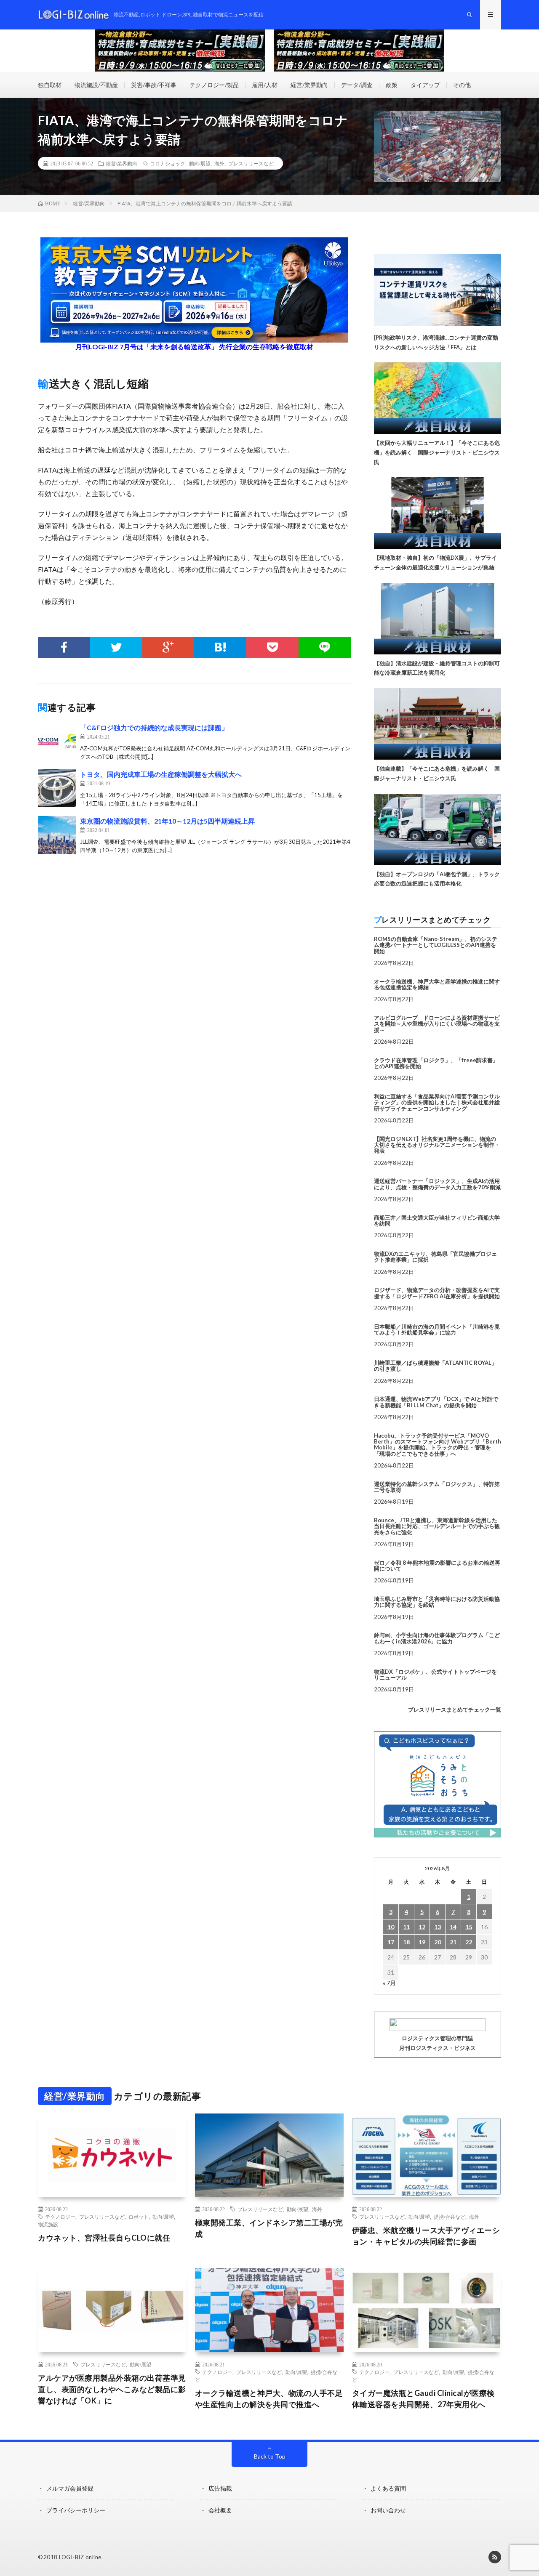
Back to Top (270, 2456)
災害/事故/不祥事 (154, 85)
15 (469, 1927)
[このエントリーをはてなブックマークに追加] (220, 647)
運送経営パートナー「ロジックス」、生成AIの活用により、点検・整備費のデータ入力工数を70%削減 (437, 1184)
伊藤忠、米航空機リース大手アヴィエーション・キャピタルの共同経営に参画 (426, 2236)
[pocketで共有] (272, 647)
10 (391, 1927)
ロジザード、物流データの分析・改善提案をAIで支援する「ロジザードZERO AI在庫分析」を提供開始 (437, 1293)
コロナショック (168, 163)
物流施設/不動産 (96, 85)
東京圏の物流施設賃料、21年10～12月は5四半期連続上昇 (167, 821)
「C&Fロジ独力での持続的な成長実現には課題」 (154, 727)
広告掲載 (220, 2488)
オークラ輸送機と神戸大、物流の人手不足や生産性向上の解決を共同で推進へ (269, 2399)
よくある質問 (388, 2488)
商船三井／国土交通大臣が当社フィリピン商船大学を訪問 (437, 1220)
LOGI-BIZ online (80, 2557)
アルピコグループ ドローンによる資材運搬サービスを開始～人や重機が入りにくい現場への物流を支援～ (437, 1024)
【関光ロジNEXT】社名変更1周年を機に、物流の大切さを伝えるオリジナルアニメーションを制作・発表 (437, 1145)
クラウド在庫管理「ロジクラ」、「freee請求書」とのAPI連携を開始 (436, 1063)
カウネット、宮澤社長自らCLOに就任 (104, 2238)
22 (469, 1942)
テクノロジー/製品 (214, 85)
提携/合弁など (450, 2217)
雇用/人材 (265, 85)
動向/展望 (200, 163)
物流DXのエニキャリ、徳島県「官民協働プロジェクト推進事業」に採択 (435, 1257)
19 (422, 1942)
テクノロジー (60, 2217)
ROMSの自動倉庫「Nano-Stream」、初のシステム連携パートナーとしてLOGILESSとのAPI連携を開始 (436, 945)
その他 (462, 85)
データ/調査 (357, 85)
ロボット (139, 2217)
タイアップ (425, 85)
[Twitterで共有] (116, 647)
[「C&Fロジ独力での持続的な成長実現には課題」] (57, 742)
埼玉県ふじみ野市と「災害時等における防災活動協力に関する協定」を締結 (437, 1602)
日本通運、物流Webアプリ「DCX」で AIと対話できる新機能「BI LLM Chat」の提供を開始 (436, 1402)
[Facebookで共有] (64, 647)
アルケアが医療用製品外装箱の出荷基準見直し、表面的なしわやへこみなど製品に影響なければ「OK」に (112, 2389)
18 (406, 1942)
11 (406, 1927)
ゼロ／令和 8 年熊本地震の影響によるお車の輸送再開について (437, 1566)
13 (438, 1927)
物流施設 (48, 2224)
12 (422, 1927)
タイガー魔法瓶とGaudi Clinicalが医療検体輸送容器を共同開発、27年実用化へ (423, 2399)
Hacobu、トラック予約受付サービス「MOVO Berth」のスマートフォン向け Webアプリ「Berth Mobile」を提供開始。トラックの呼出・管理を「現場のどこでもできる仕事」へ (438, 1445)
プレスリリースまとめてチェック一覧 (455, 1709)
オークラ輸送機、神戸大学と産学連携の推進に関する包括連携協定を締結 (437, 984)
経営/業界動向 (309, 85)
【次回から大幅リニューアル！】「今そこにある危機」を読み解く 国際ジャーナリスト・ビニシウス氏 (437, 452)
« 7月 (389, 1983)
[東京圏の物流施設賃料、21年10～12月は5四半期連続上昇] (57, 835)
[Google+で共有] (168, 647)
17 (391, 1942)
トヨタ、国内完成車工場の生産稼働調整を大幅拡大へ (161, 774)
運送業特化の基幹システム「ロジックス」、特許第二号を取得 (437, 1487)
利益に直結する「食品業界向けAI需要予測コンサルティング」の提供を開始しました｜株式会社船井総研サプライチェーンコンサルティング (437, 1102)
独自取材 (50, 85)
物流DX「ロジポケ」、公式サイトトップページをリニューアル (435, 1675)
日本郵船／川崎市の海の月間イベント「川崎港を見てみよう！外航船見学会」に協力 (437, 1329)
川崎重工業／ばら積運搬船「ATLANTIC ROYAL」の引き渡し (435, 1366)
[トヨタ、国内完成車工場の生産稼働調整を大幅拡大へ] (57, 788)
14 (453, 1927)
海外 (219, 163)
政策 (392, 85)
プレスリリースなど (251, 163)
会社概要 (220, 2510)
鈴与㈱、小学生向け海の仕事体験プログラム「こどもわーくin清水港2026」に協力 (437, 1638)
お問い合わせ (388, 2510)
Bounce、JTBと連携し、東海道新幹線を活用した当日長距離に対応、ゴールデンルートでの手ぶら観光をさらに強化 (437, 1526)
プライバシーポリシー (76, 2510)
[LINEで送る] (325, 647)
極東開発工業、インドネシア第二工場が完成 (269, 2228)
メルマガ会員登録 (70, 2488)
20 (438, 1942)
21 (453, 1942)
